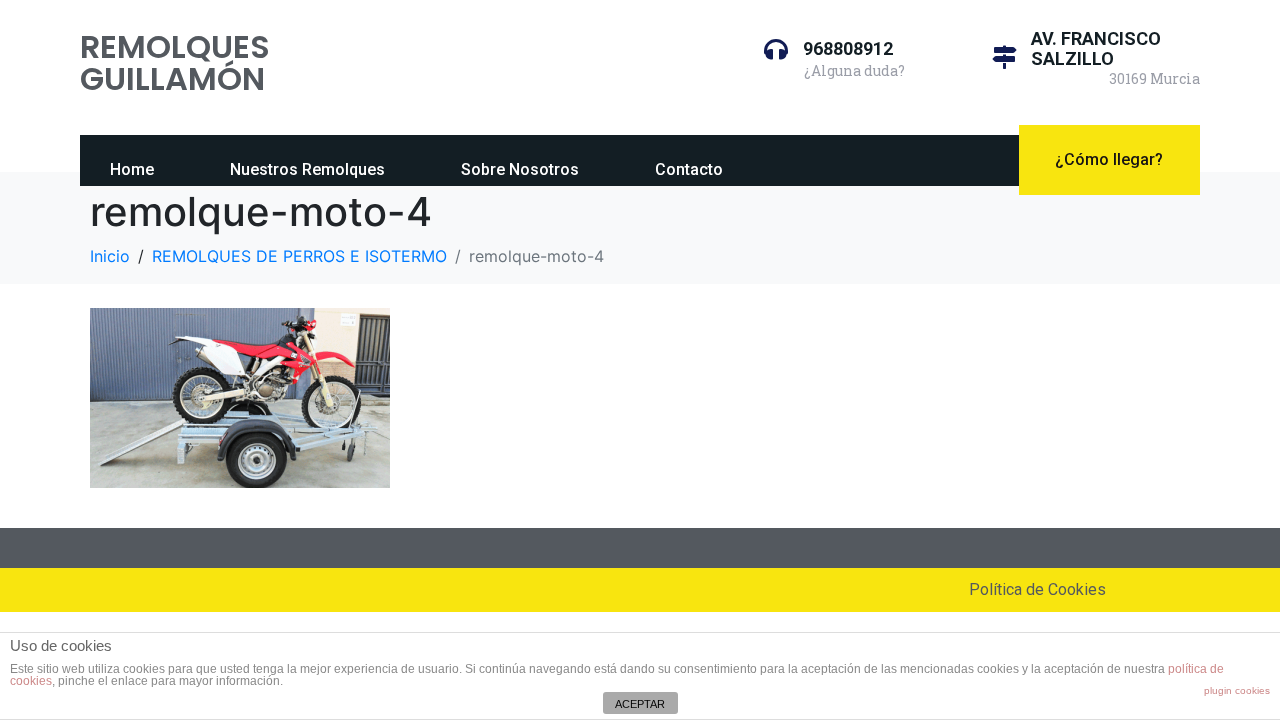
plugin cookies (1237, 690)
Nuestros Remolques (307, 169)
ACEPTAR (640, 704)
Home (132, 169)
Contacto (689, 169)
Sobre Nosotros (520, 169)
